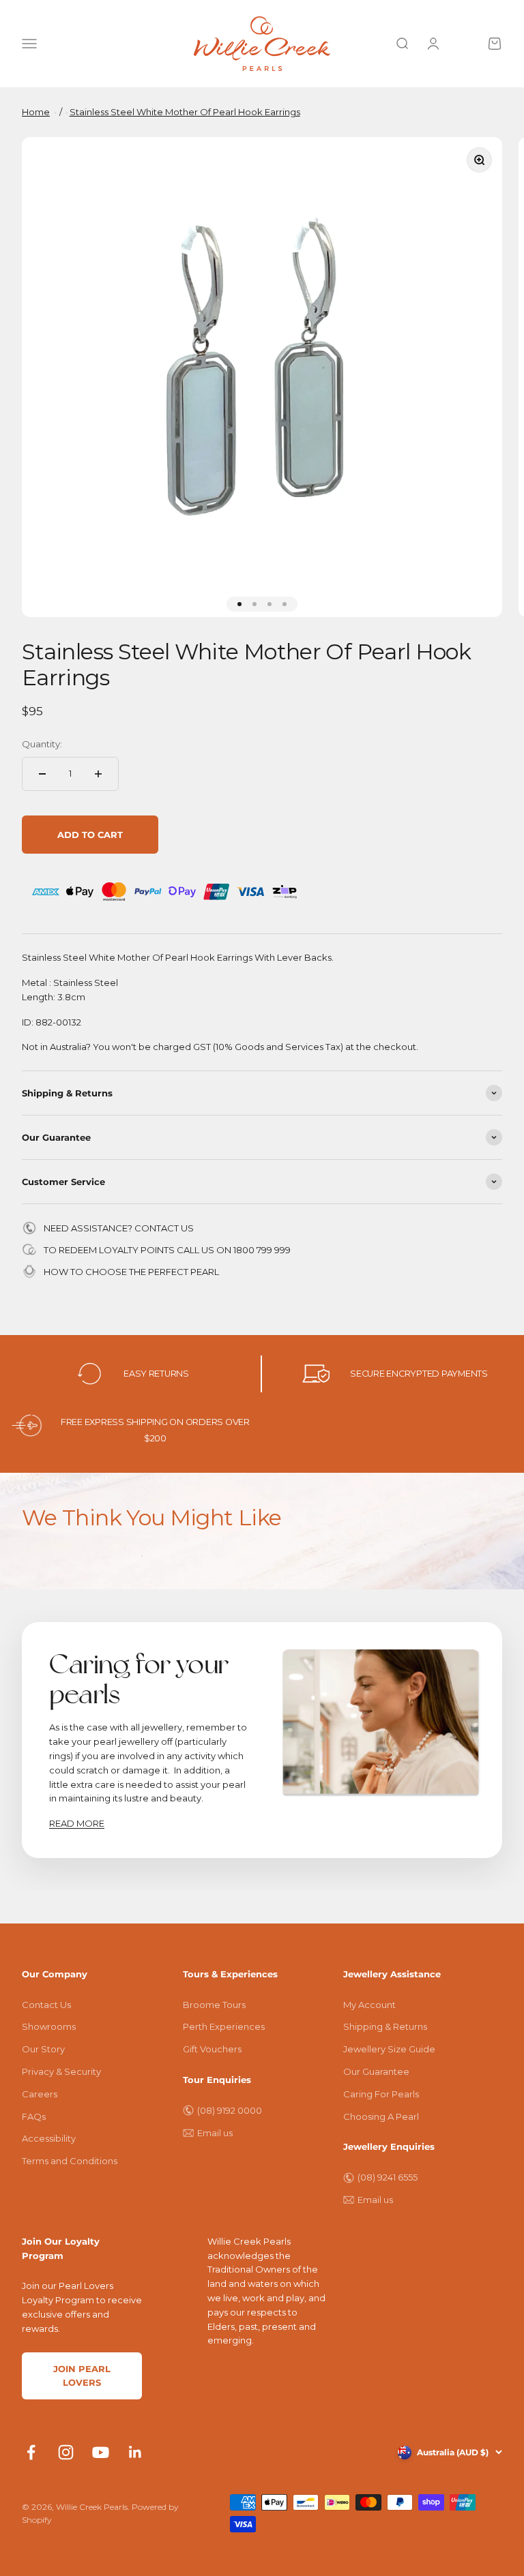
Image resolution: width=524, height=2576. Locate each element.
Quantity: (42, 744)
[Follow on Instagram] (66, 2452)
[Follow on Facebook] (31, 2452)
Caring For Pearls (381, 2094)
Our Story (43, 2049)
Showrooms (49, 2026)
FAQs (34, 2116)
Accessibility (49, 2138)
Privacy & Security (61, 2071)
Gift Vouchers (212, 2049)
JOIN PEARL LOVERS (82, 2376)
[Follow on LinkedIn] (135, 2452)
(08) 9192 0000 (230, 2110)
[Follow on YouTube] (101, 2452)
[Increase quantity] (98, 774)
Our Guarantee (376, 2071)
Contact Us (46, 2005)
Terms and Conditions (70, 2161)
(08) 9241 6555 (388, 2177)
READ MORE (77, 1823)
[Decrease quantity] (42, 774)
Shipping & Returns (385, 2026)
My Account (369, 2005)
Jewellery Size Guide (389, 2049)
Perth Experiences (224, 2026)
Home (36, 112)
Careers (40, 2094)
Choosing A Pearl (381, 2116)
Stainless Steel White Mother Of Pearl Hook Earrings (185, 112)
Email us (215, 2133)
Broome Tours (214, 2005)
